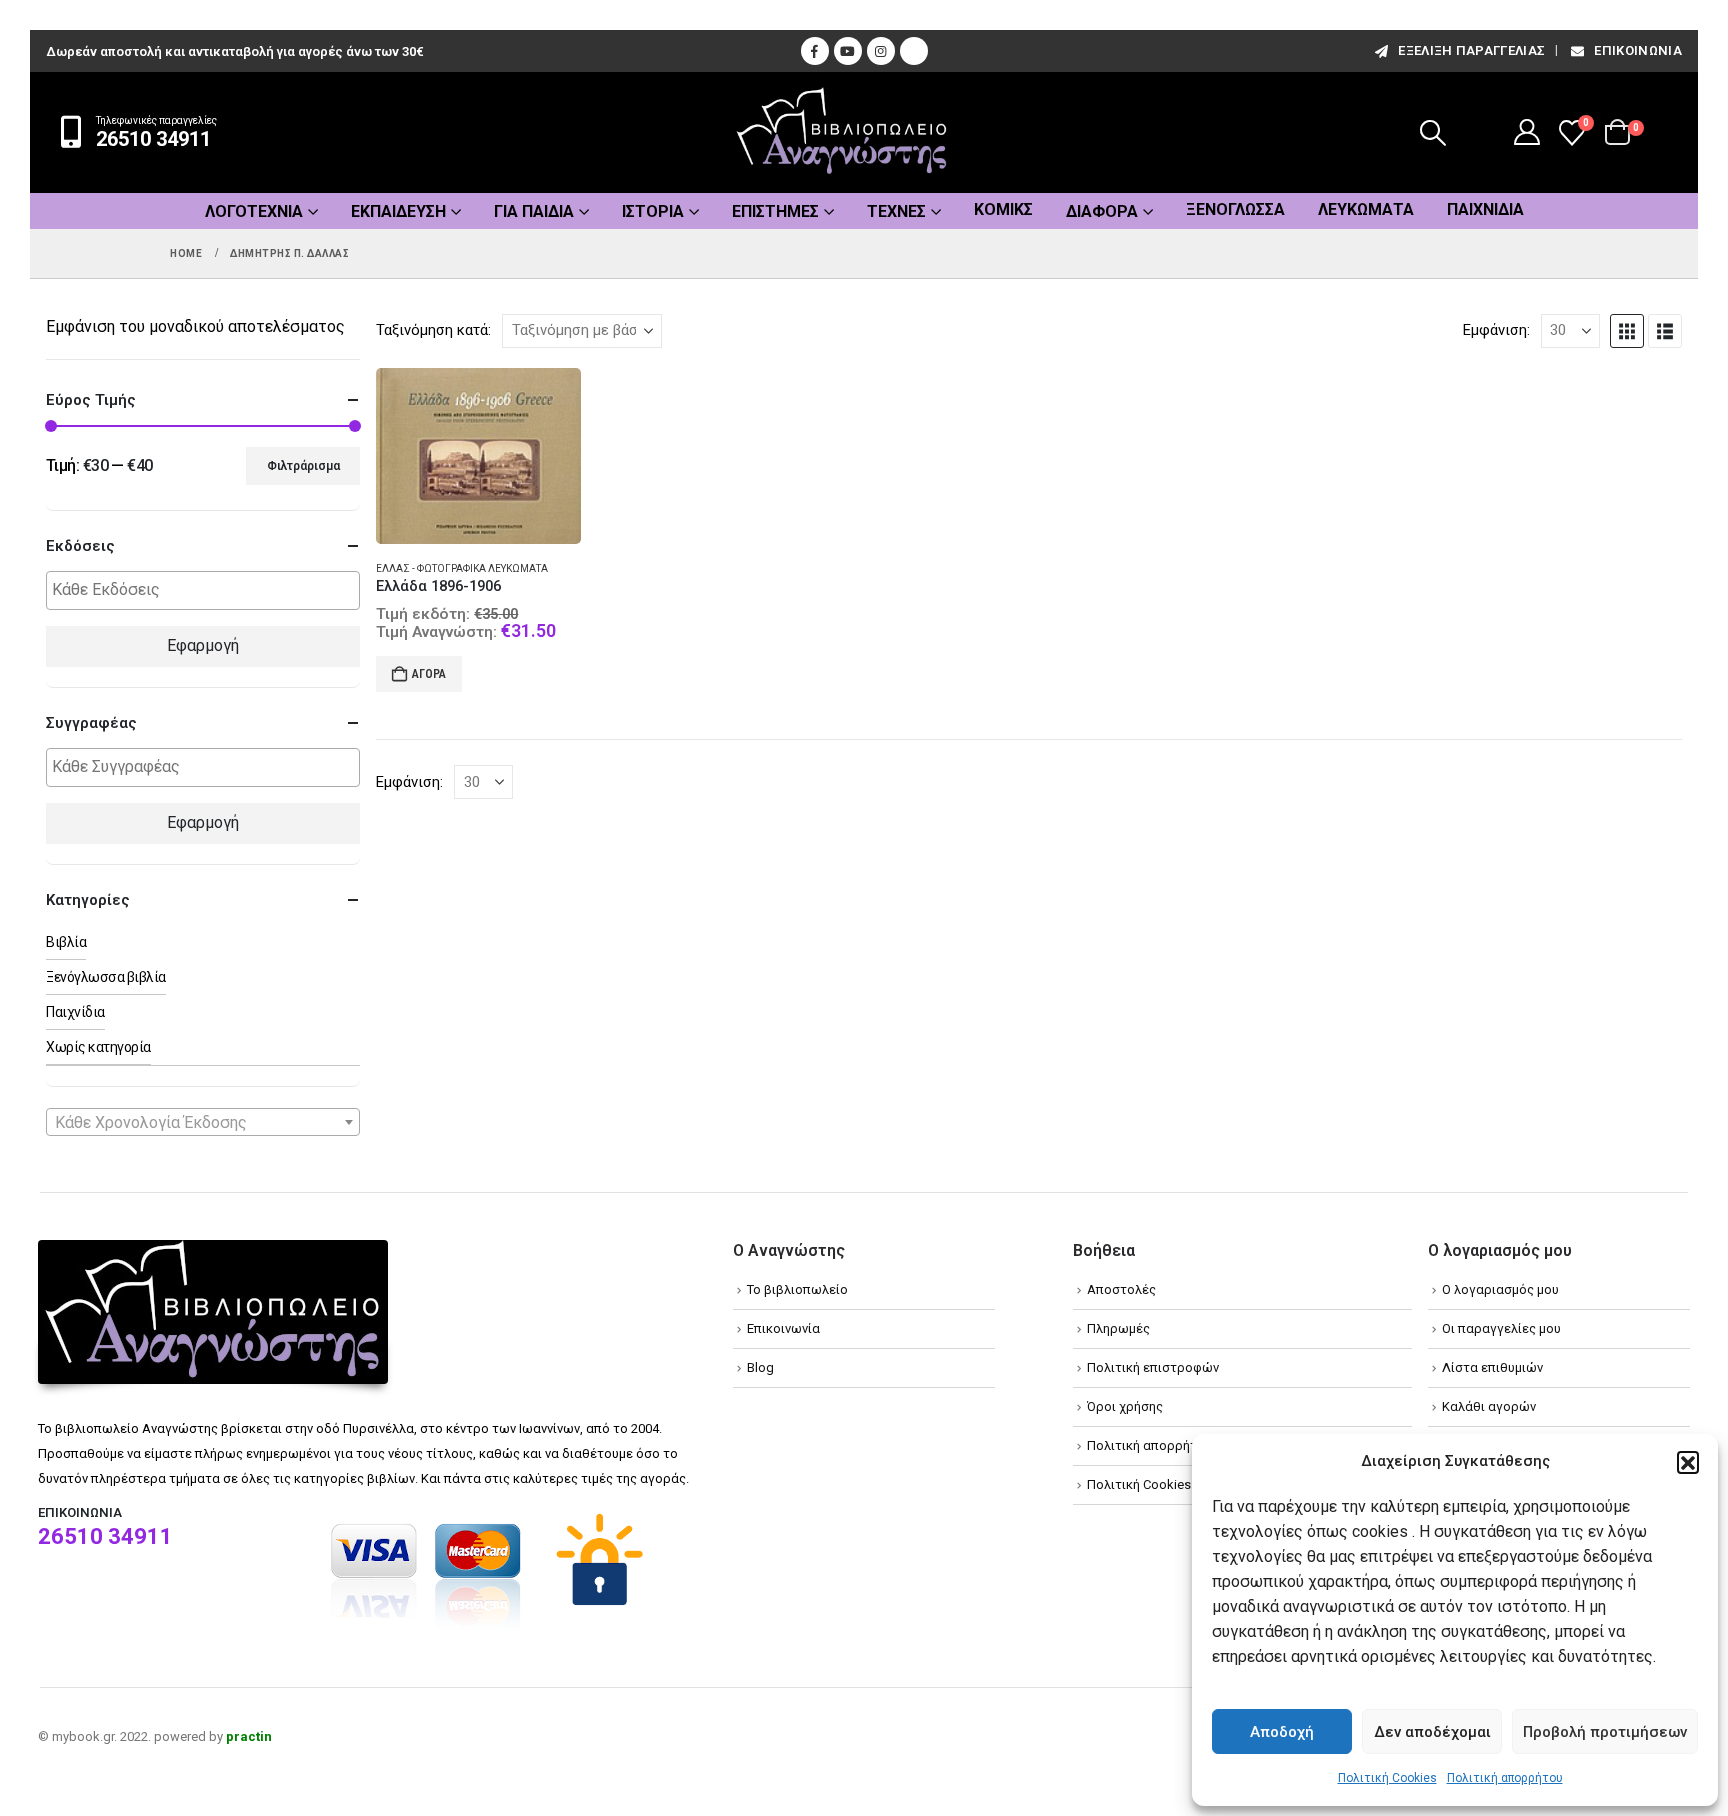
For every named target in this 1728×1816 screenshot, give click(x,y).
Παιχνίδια (1485, 209)
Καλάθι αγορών (1489, 1406)
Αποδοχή (1282, 1732)
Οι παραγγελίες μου (1501, 1328)
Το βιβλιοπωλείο (797, 1289)
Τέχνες (896, 211)
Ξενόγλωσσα (1235, 209)
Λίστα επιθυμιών (1492, 1367)
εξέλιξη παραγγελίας (1471, 50)
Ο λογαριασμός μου (1500, 1289)
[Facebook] (815, 51)
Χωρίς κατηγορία (98, 1047)
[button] (1688, 1462)
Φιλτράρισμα (303, 466)
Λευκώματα (1366, 209)
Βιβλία (66, 942)
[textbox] (208, 590)
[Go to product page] (478, 456)
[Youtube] (848, 51)
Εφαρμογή (203, 645)
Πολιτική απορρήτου (1505, 1778)
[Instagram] (881, 51)
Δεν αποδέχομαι (1432, 1732)
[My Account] (1527, 132)
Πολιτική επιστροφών (1153, 1367)
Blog (760, 1367)
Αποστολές (1121, 1289)
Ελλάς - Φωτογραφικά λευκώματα (462, 568)
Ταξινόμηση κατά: (433, 330)
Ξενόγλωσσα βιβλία (106, 977)
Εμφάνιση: (1496, 330)
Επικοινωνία (1638, 50)
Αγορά (429, 674)
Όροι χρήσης (1125, 1406)
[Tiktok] (914, 51)
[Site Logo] (842, 132)
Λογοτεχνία (254, 211)
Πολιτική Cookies (1387, 1778)
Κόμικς (1003, 209)
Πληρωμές (1118, 1328)
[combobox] (203, 1122)
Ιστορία (653, 211)
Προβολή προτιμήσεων (1605, 1732)
